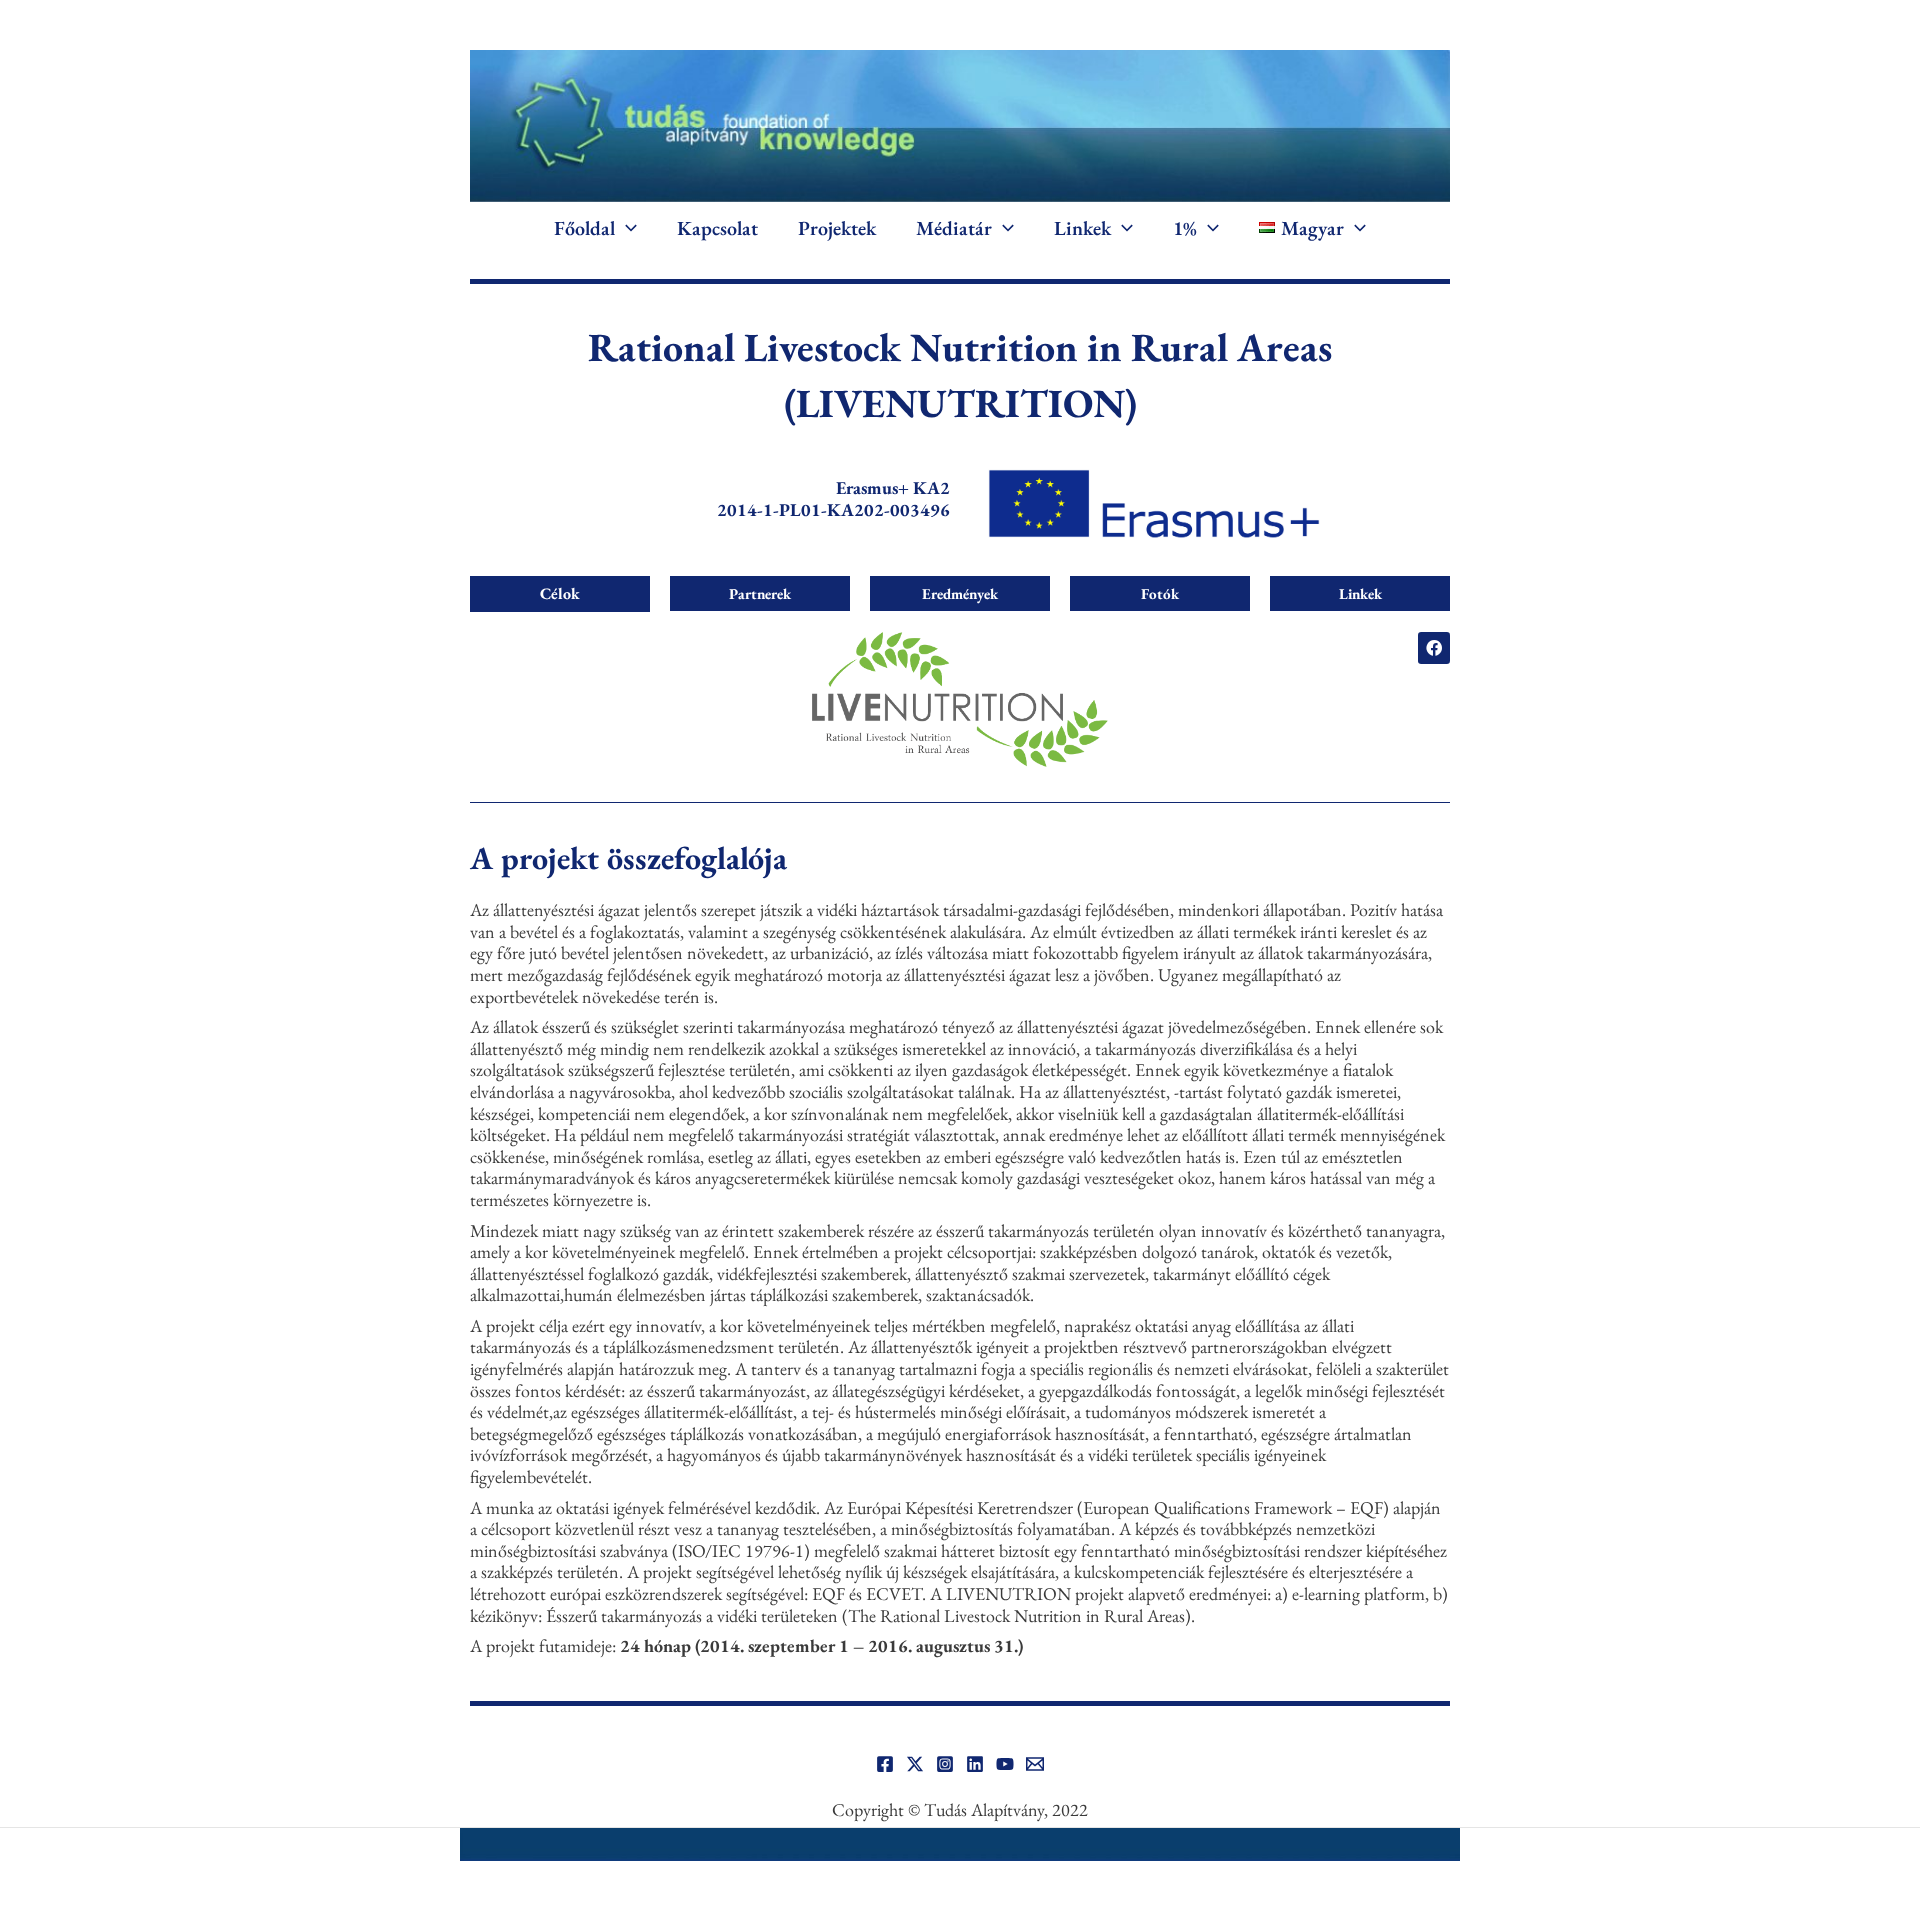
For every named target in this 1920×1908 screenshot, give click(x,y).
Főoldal (584, 228)
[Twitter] (915, 1764)
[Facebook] (885, 1764)
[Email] (1035, 1764)
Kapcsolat (717, 228)
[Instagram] (945, 1764)
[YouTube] (1005, 1764)
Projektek (837, 228)
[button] (626, 228)
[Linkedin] (975, 1764)
